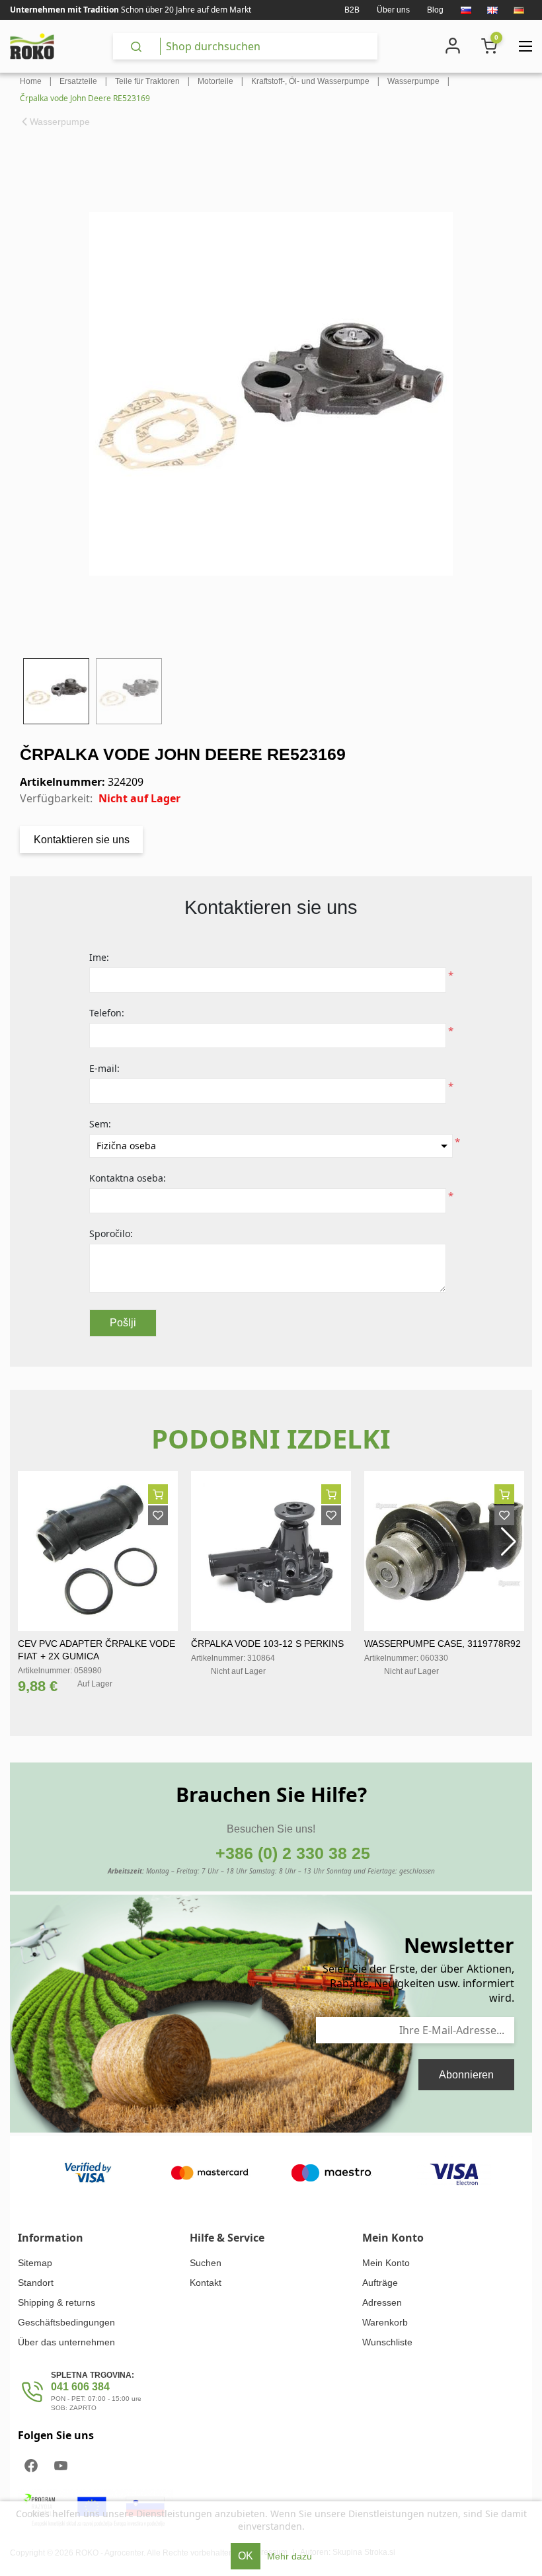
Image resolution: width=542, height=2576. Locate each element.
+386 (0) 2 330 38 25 (293, 1853)
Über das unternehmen (66, 2342)
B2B (352, 10)
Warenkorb (385, 2322)
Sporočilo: (111, 1233)
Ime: (99, 957)
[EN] (492, 10)
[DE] (519, 10)
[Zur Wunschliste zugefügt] (158, 1515)
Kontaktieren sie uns (82, 840)
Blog (435, 10)
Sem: (100, 1124)
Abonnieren (466, 2075)
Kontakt (206, 2283)
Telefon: (107, 1013)
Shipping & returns (57, 2302)
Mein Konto (386, 2263)
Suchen (206, 2263)
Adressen (382, 2302)
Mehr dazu (290, 2556)
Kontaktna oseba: (128, 1178)
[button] (509, 1542)
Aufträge (380, 2283)
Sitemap (35, 2263)
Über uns (393, 10)
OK (246, 2556)
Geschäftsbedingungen (66, 2322)
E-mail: (104, 1068)
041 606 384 (80, 2387)
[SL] (466, 10)
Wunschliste (387, 2342)
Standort (36, 2283)
